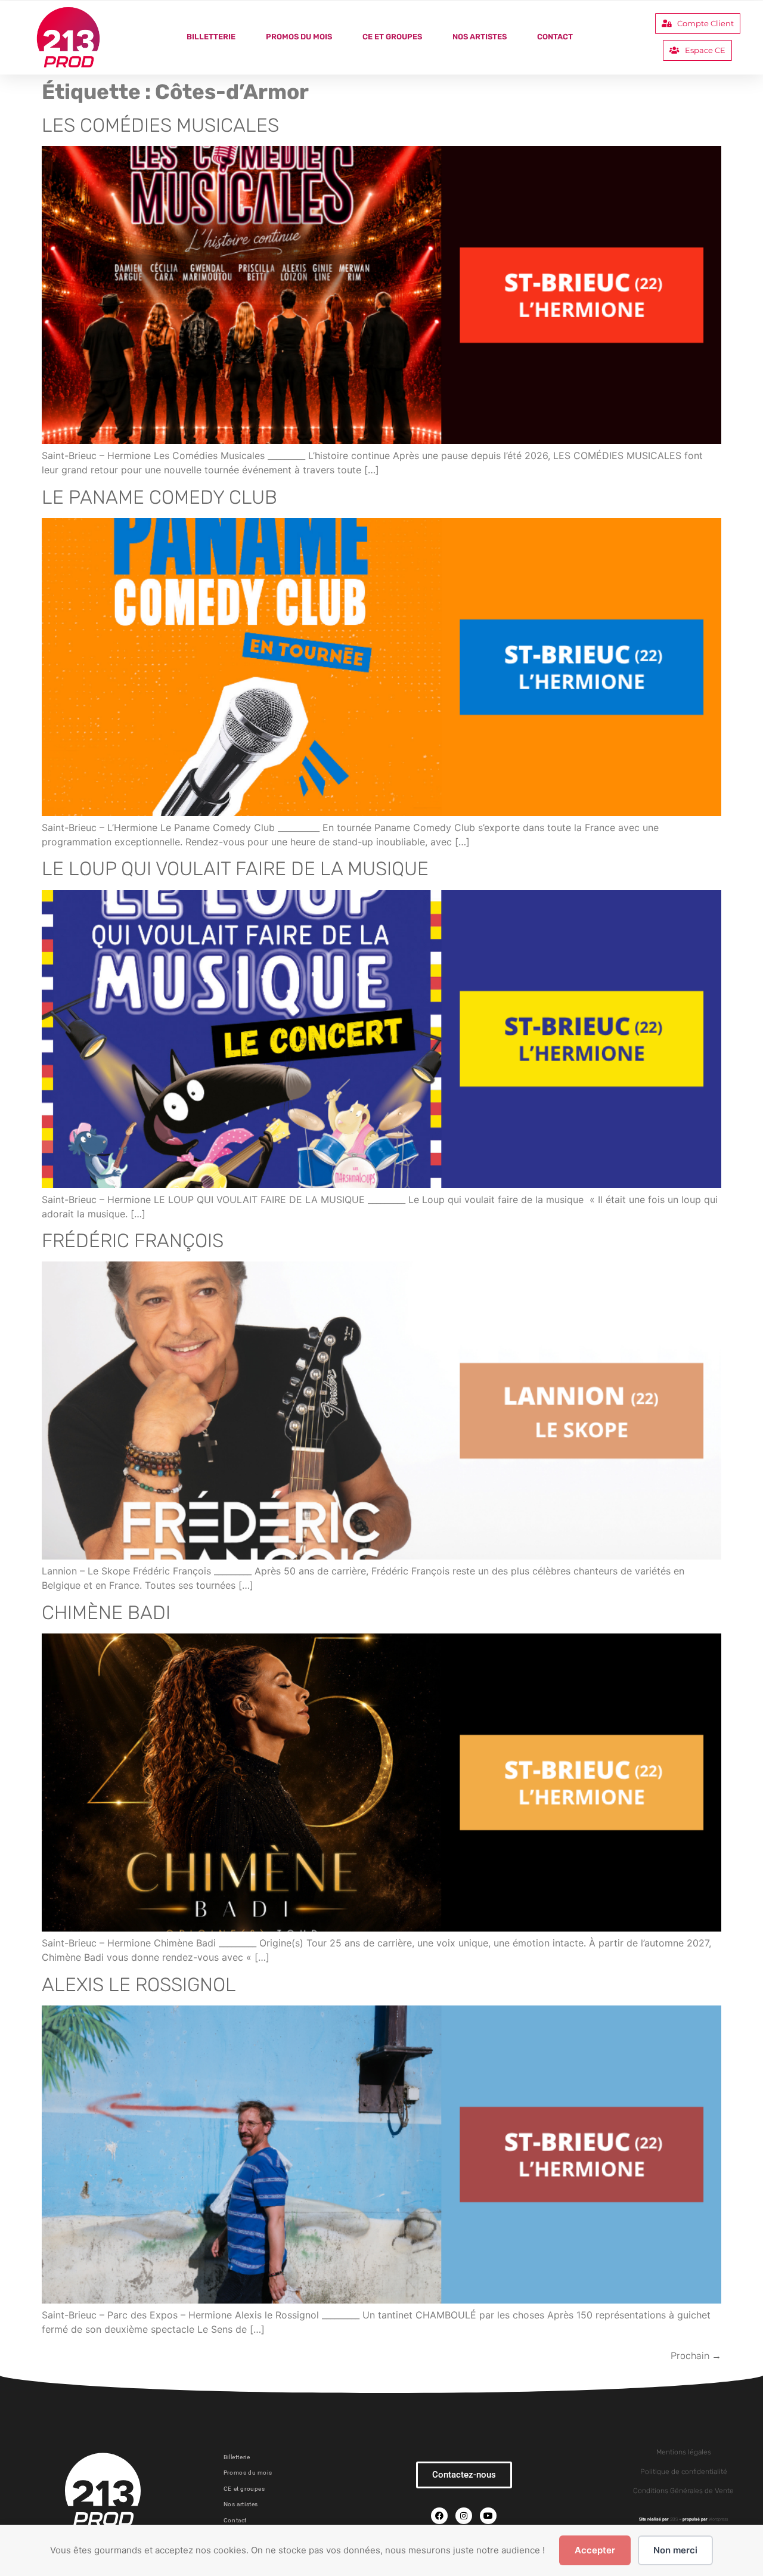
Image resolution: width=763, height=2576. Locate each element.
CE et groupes (392, 37)
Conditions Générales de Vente (683, 2491)
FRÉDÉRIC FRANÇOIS (133, 1241)
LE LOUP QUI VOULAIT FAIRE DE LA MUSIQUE (235, 869)
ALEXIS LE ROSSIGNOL (139, 1985)
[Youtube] (488, 2516)
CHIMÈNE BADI (106, 1613)
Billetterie (211, 37)
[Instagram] (464, 2516)
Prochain (696, 2356)
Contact (555, 37)
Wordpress (718, 2519)
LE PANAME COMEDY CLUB (159, 497)
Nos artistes (480, 37)
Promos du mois (299, 37)
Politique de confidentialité (684, 2472)
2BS (674, 2519)
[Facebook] (439, 2516)
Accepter (595, 2550)
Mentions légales (684, 2452)
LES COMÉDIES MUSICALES (160, 125)
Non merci (675, 2550)
